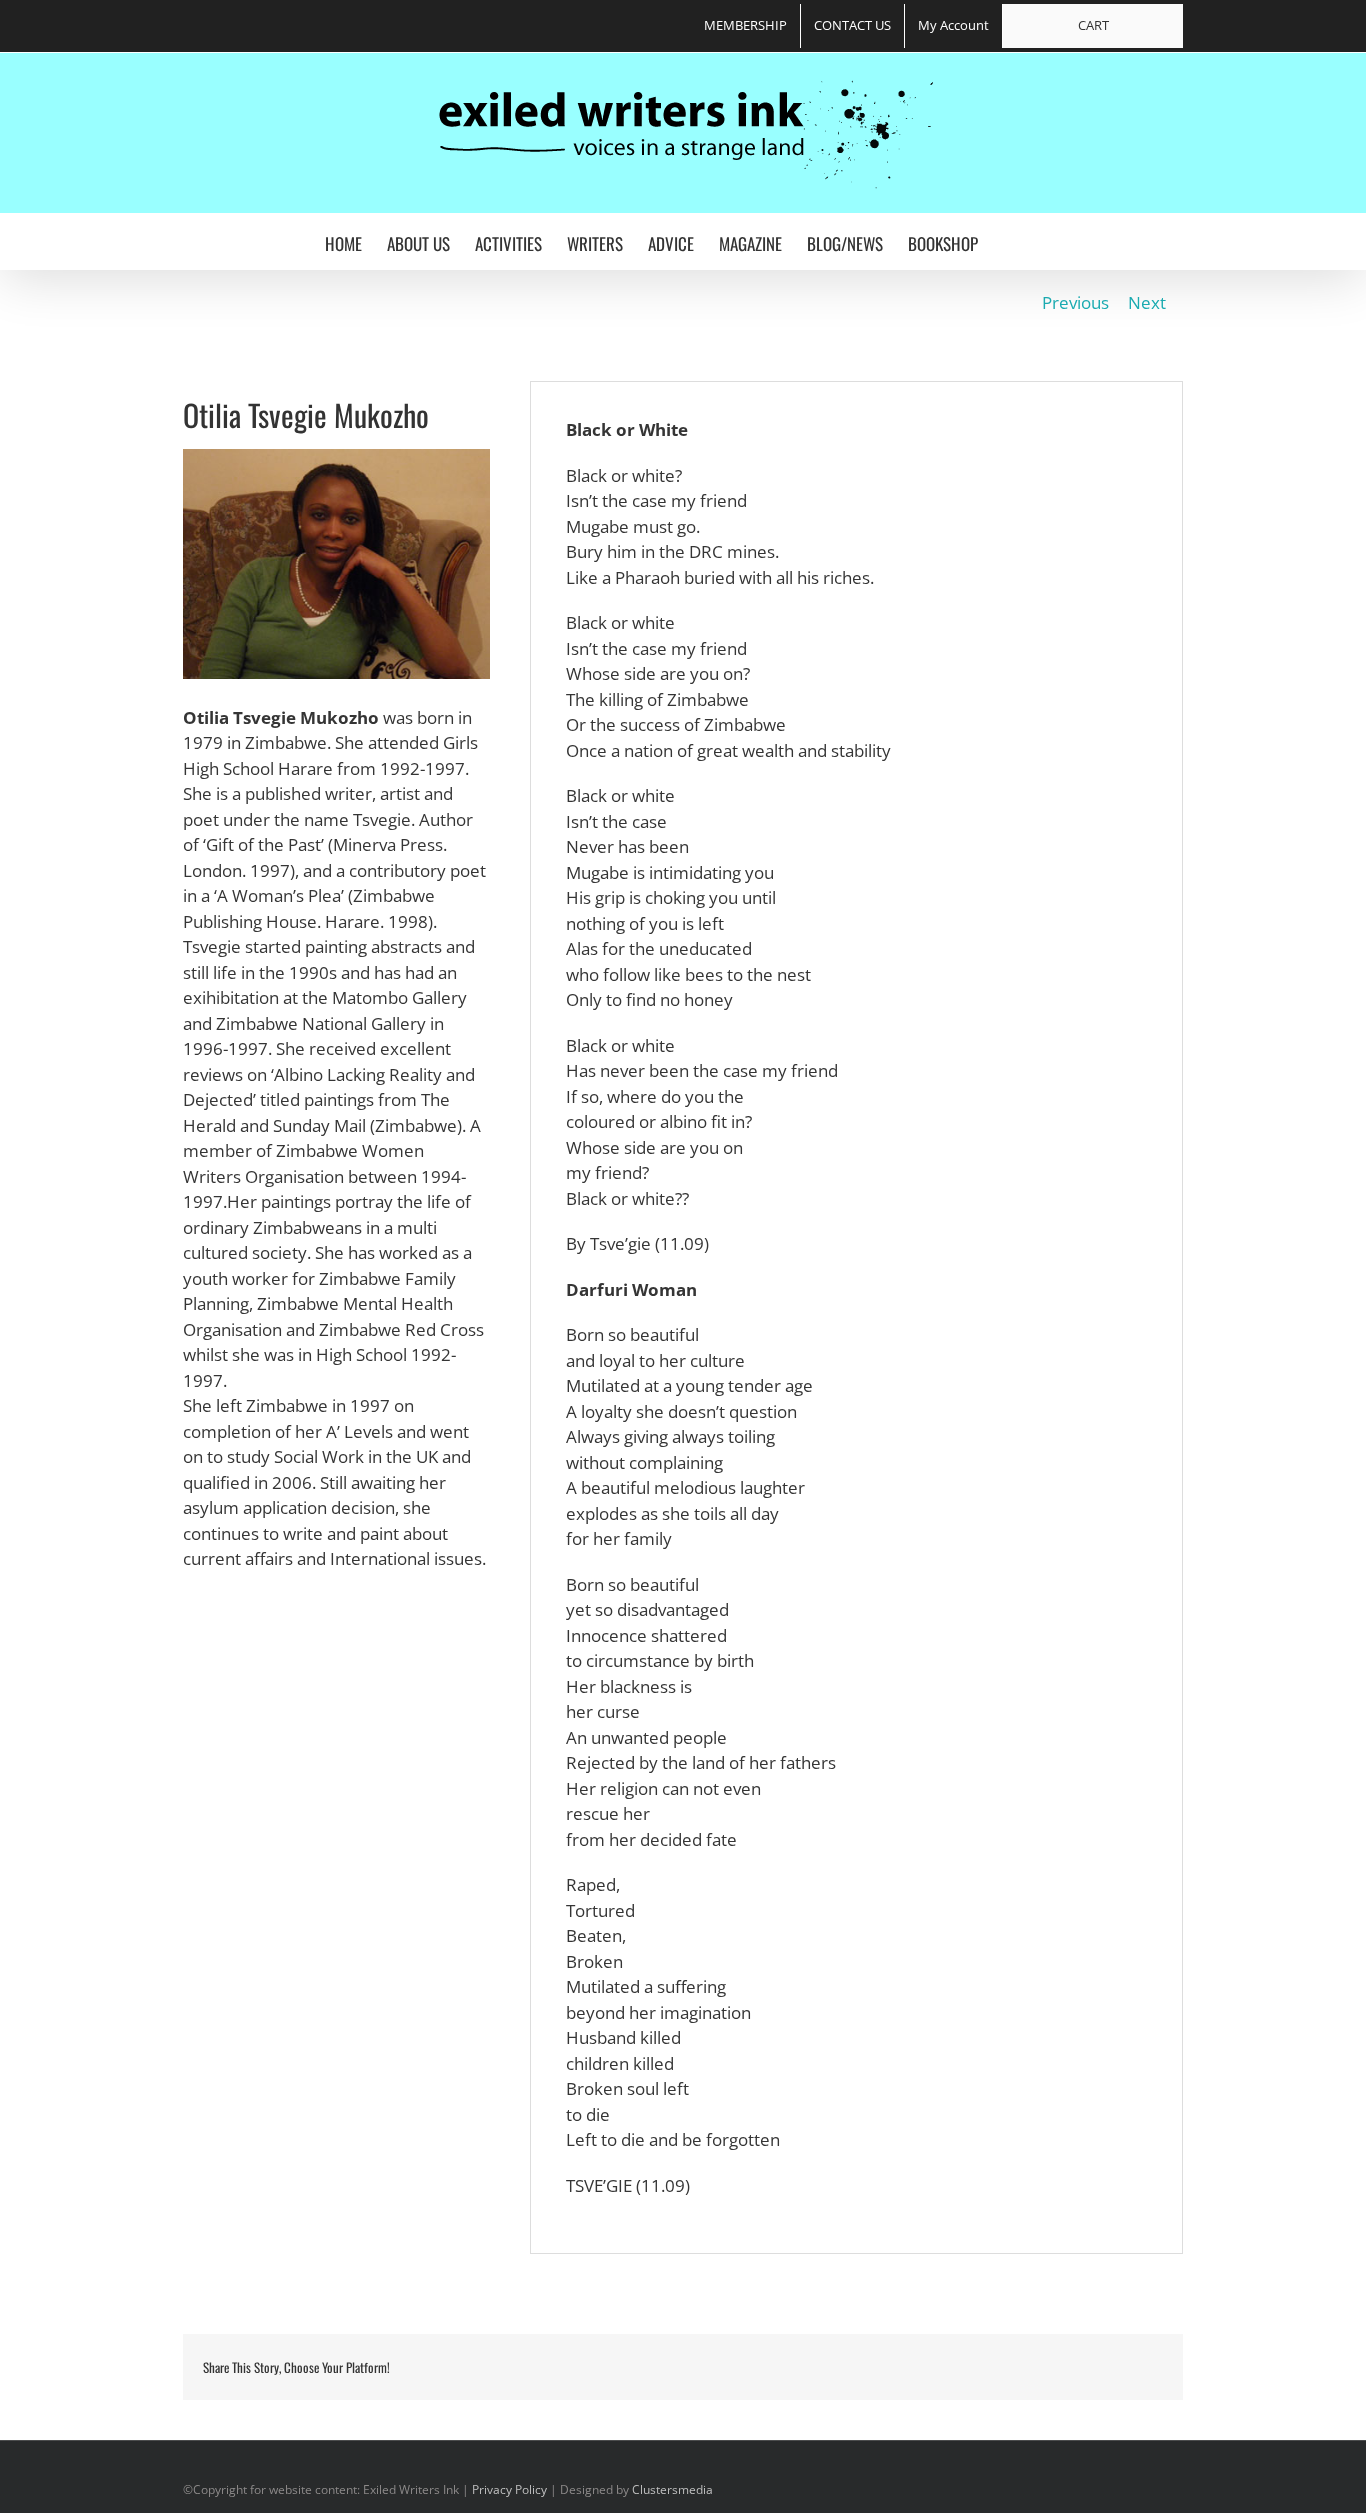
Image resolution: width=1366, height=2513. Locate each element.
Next (1147, 302)
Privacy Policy (509, 2489)
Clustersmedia (672, 2489)
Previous (1075, 302)
